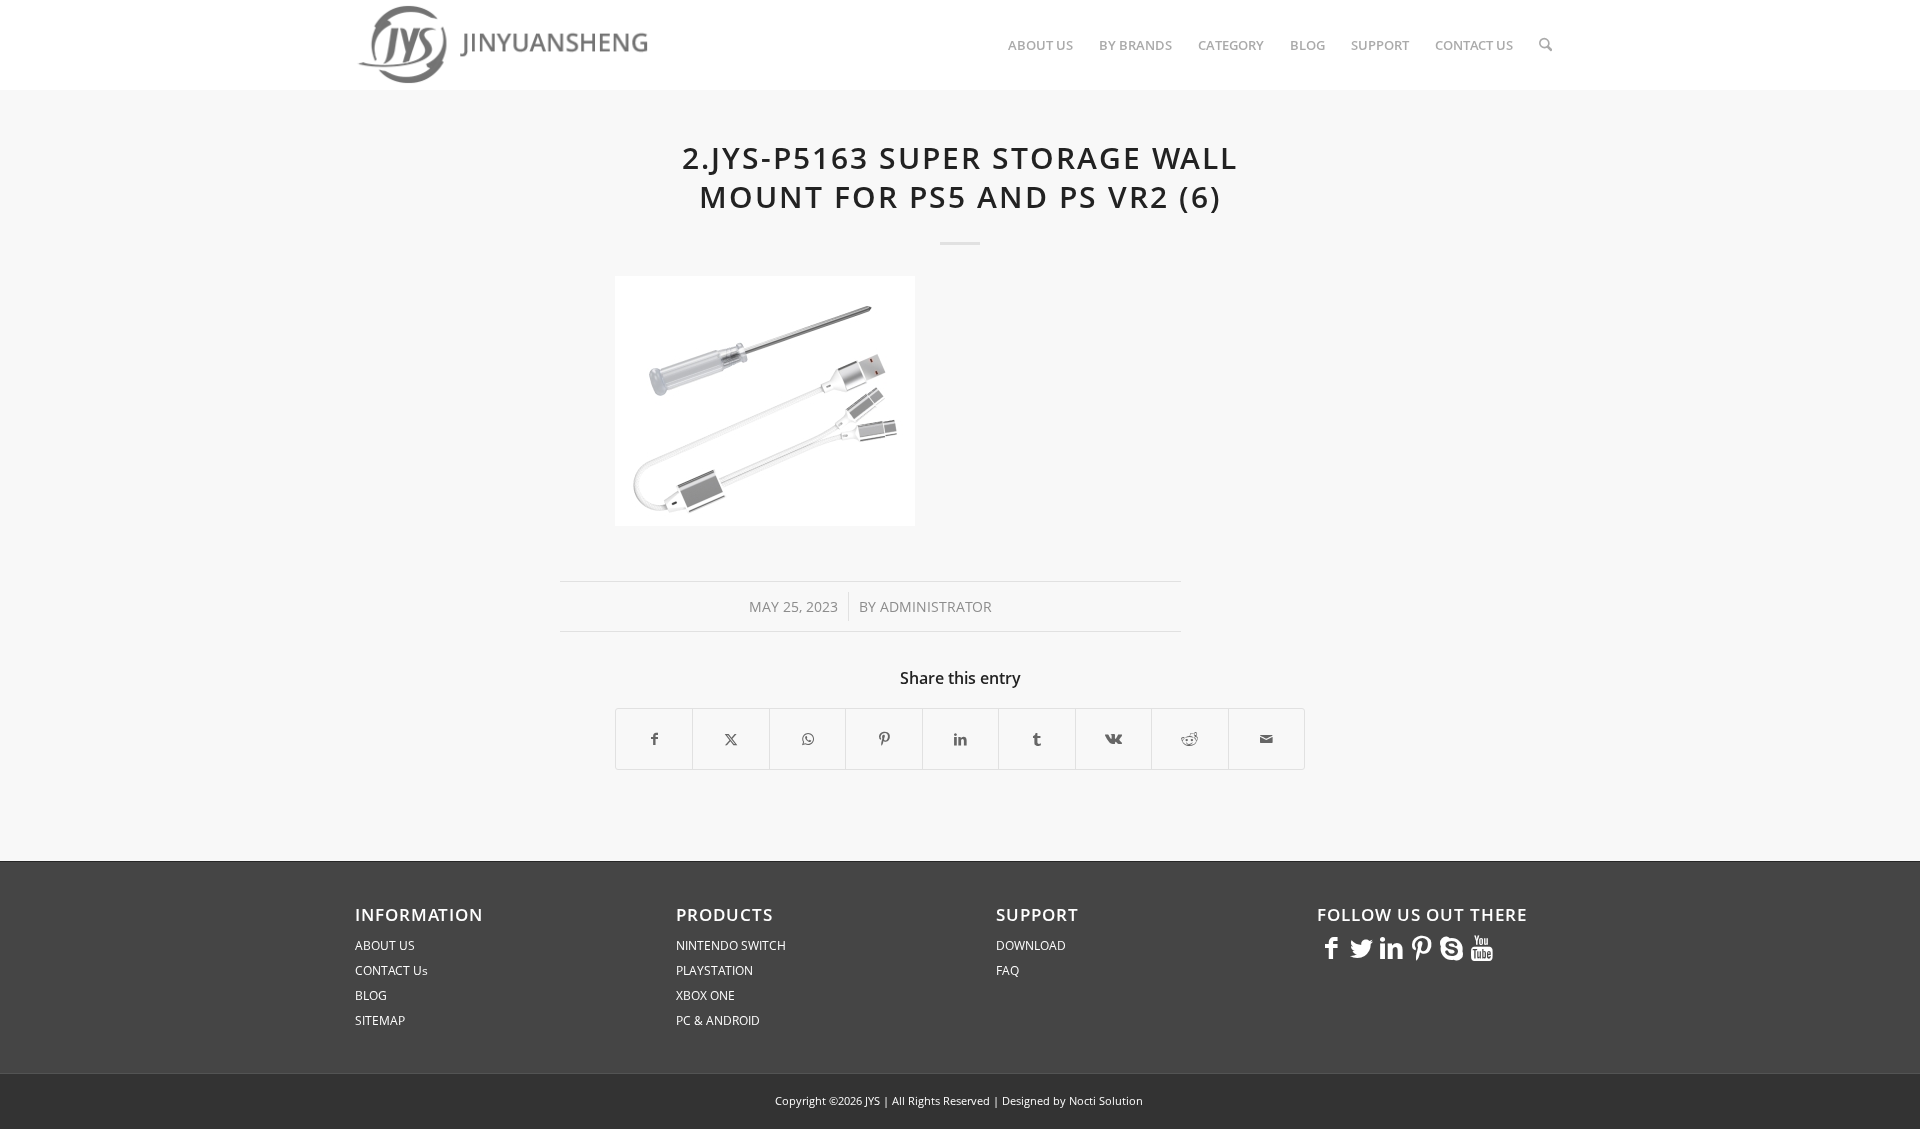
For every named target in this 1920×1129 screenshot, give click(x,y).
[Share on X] (730, 739)
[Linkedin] (1392, 947)
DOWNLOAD (1031, 945)
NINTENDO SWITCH (731, 945)
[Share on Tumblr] (1036, 739)
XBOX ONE (705, 995)
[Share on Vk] (1113, 739)
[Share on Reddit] (1189, 739)
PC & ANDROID (718, 1020)
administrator (936, 606)
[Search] (1545, 45)
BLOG (371, 995)
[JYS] (505, 45)
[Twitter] (1362, 947)
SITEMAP (380, 1020)
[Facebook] (1332, 947)
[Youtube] (1482, 947)
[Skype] (1452, 947)
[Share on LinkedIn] (960, 739)
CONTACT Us (391, 970)
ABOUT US (385, 945)
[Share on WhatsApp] (807, 739)
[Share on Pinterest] (883, 739)
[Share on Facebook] (654, 739)
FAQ (1007, 970)
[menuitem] (1040, 45)
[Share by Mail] (1267, 739)
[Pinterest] (1422, 947)
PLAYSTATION (714, 970)
